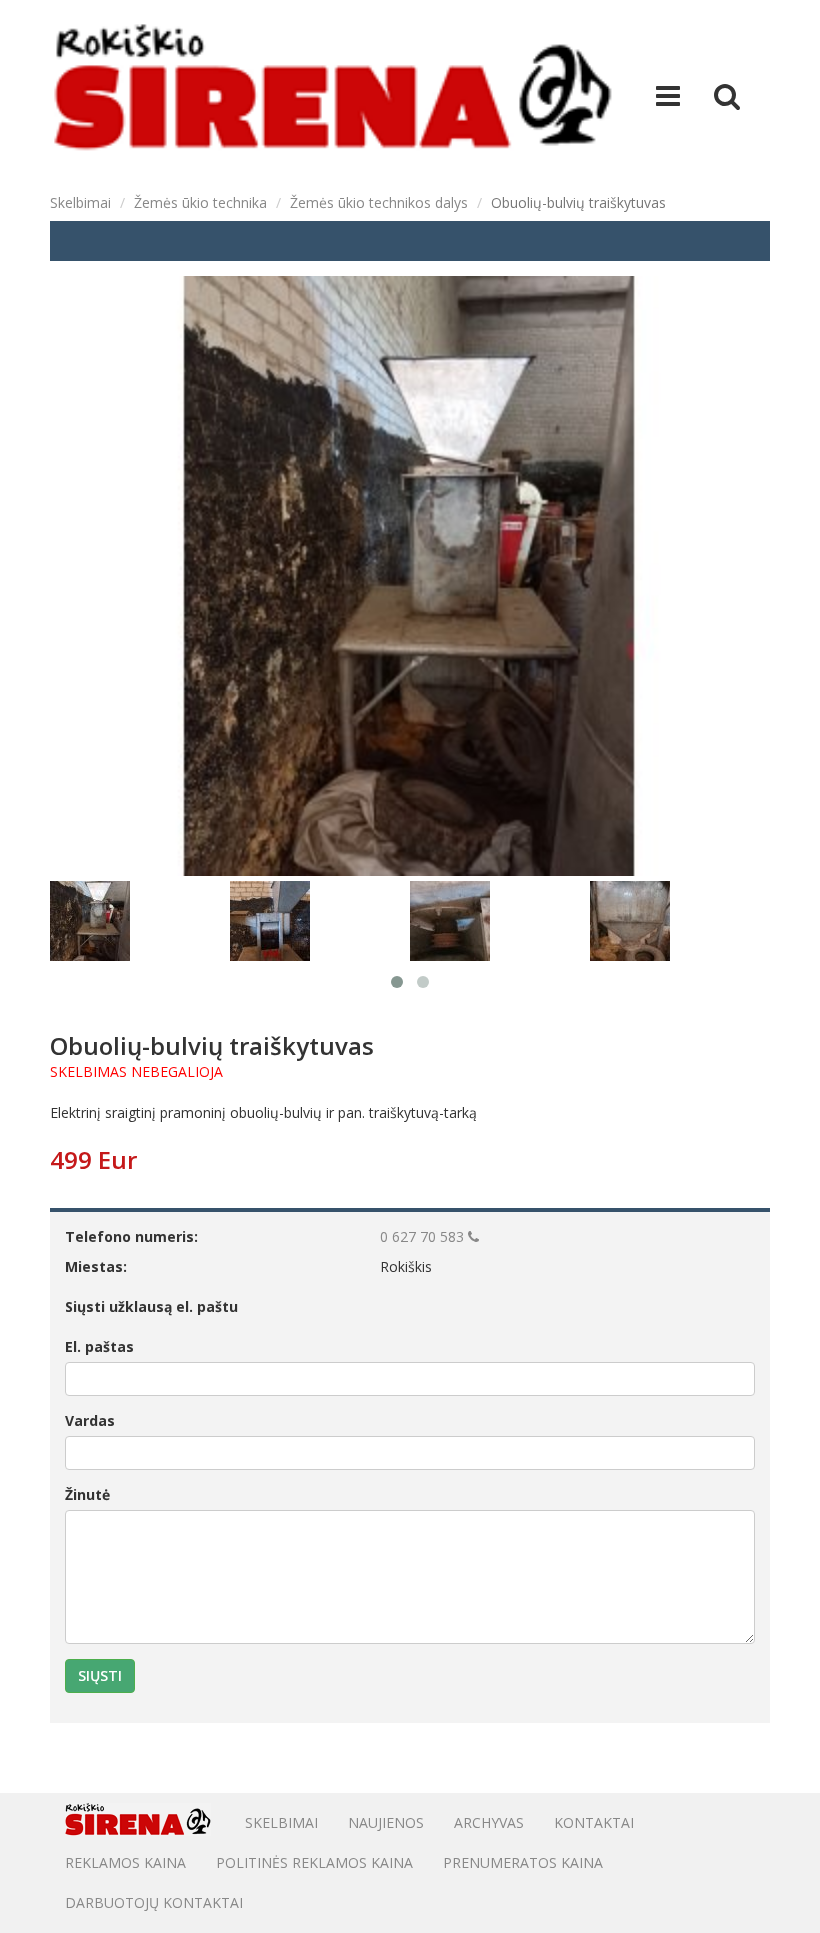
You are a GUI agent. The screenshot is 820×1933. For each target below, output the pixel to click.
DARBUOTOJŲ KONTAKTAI (154, 1902)
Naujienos (386, 1822)
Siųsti (100, 1675)
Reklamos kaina (125, 1862)
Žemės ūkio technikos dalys (379, 202)
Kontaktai (594, 1822)
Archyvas (489, 1822)
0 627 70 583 (424, 1236)
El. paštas (99, 1346)
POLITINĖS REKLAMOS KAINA (314, 1862)
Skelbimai (80, 202)
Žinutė (87, 1494)
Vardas (90, 1420)
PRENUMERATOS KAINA (523, 1862)
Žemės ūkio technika (200, 202)
